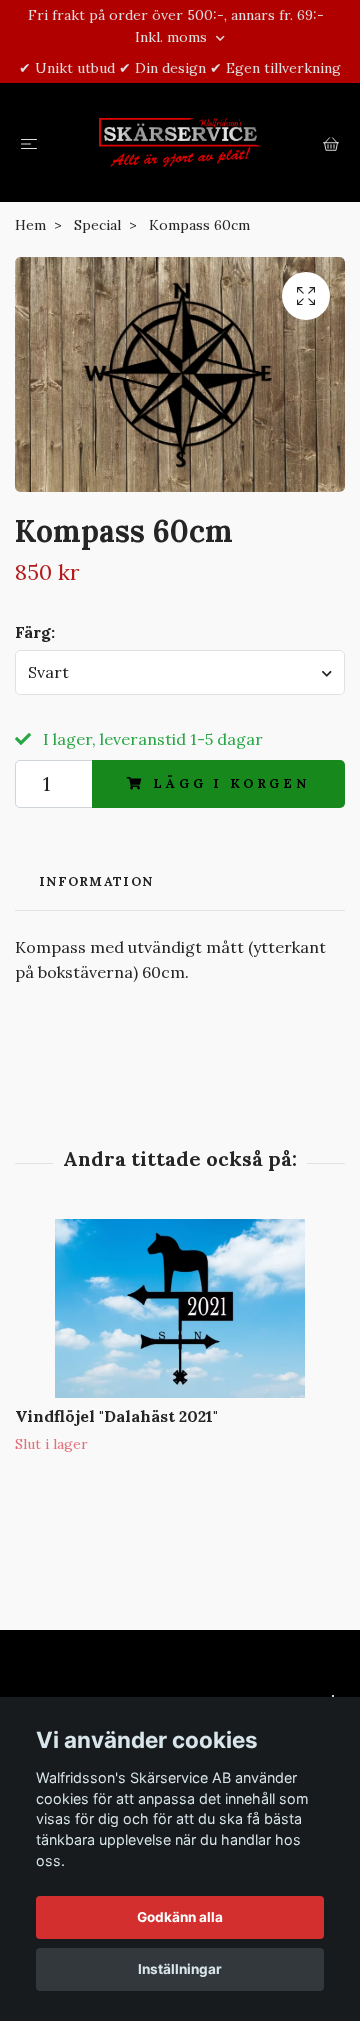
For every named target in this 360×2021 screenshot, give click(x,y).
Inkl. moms (173, 37)
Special (97, 225)
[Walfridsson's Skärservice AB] (180, 142)
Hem (30, 225)
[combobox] (180, 672)
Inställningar (180, 1969)
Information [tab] (96, 881)
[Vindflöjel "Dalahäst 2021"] (180, 1308)
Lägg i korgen (231, 783)
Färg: (35, 632)
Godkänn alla (180, 1917)
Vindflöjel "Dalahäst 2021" (116, 1416)
